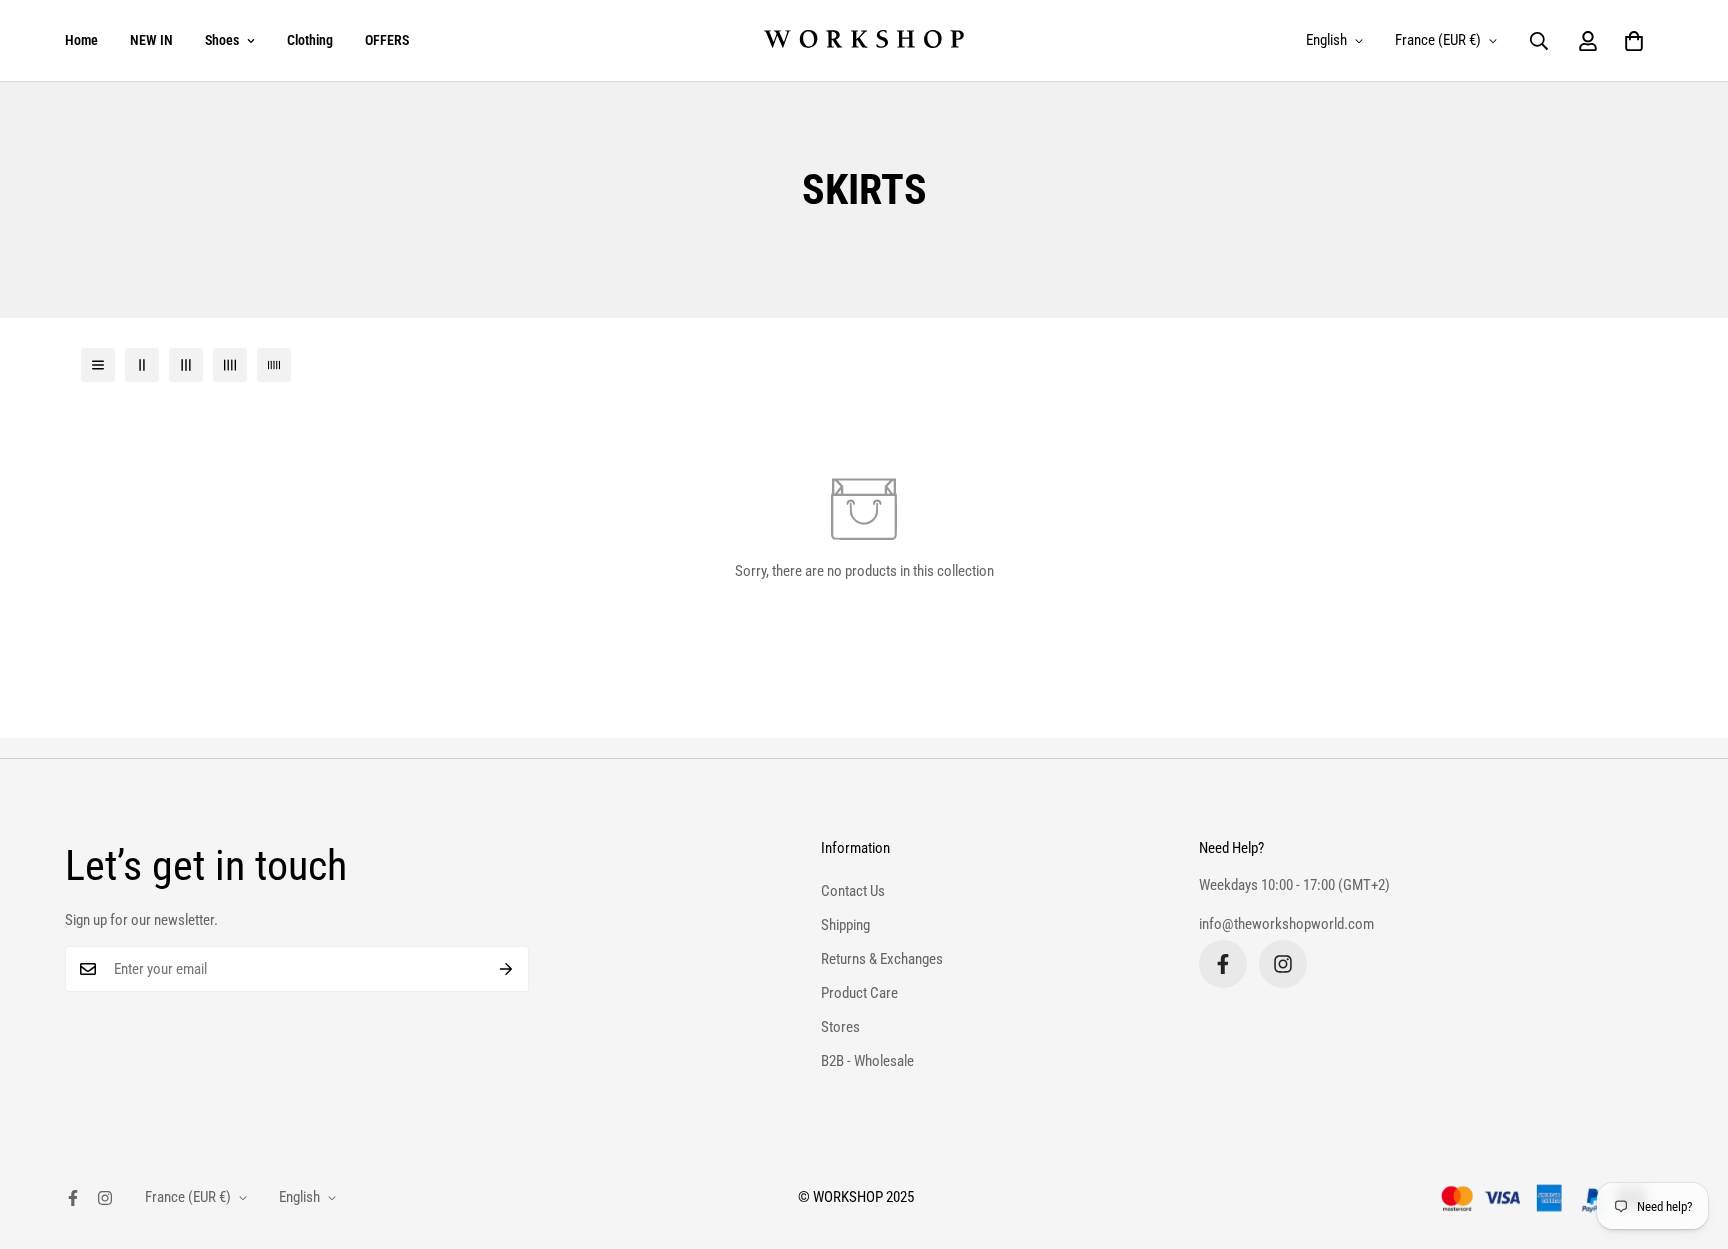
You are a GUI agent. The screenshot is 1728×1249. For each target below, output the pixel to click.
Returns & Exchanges (882, 959)
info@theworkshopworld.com (1286, 924)
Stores (840, 1027)
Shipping (845, 925)
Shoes (222, 40)
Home (81, 40)
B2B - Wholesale (867, 1061)
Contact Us (853, 891)
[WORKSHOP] (864, 40)
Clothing (310, 40)
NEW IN (151, 40)
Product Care (859, 993)
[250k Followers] (1223, 964)
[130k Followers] (1283, 964)
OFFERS (387, 40)
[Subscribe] (506, 969)
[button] (1634, 41)
